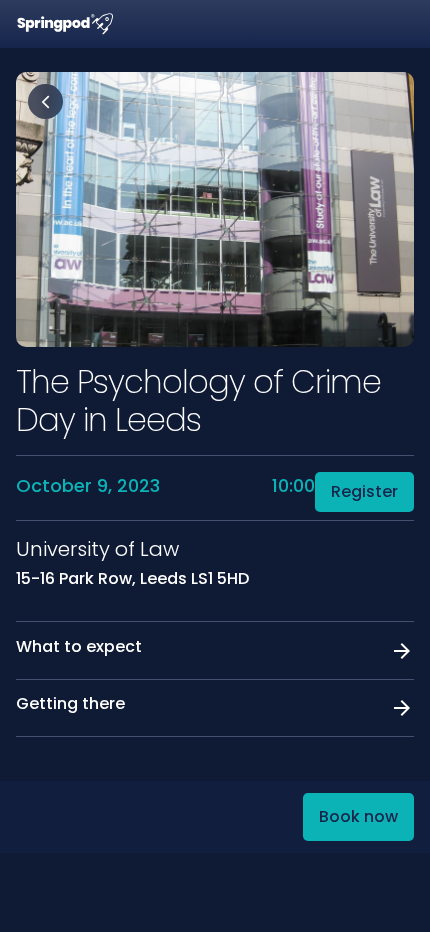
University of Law (97, 549)
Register (364, 491)
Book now (358, 816)
